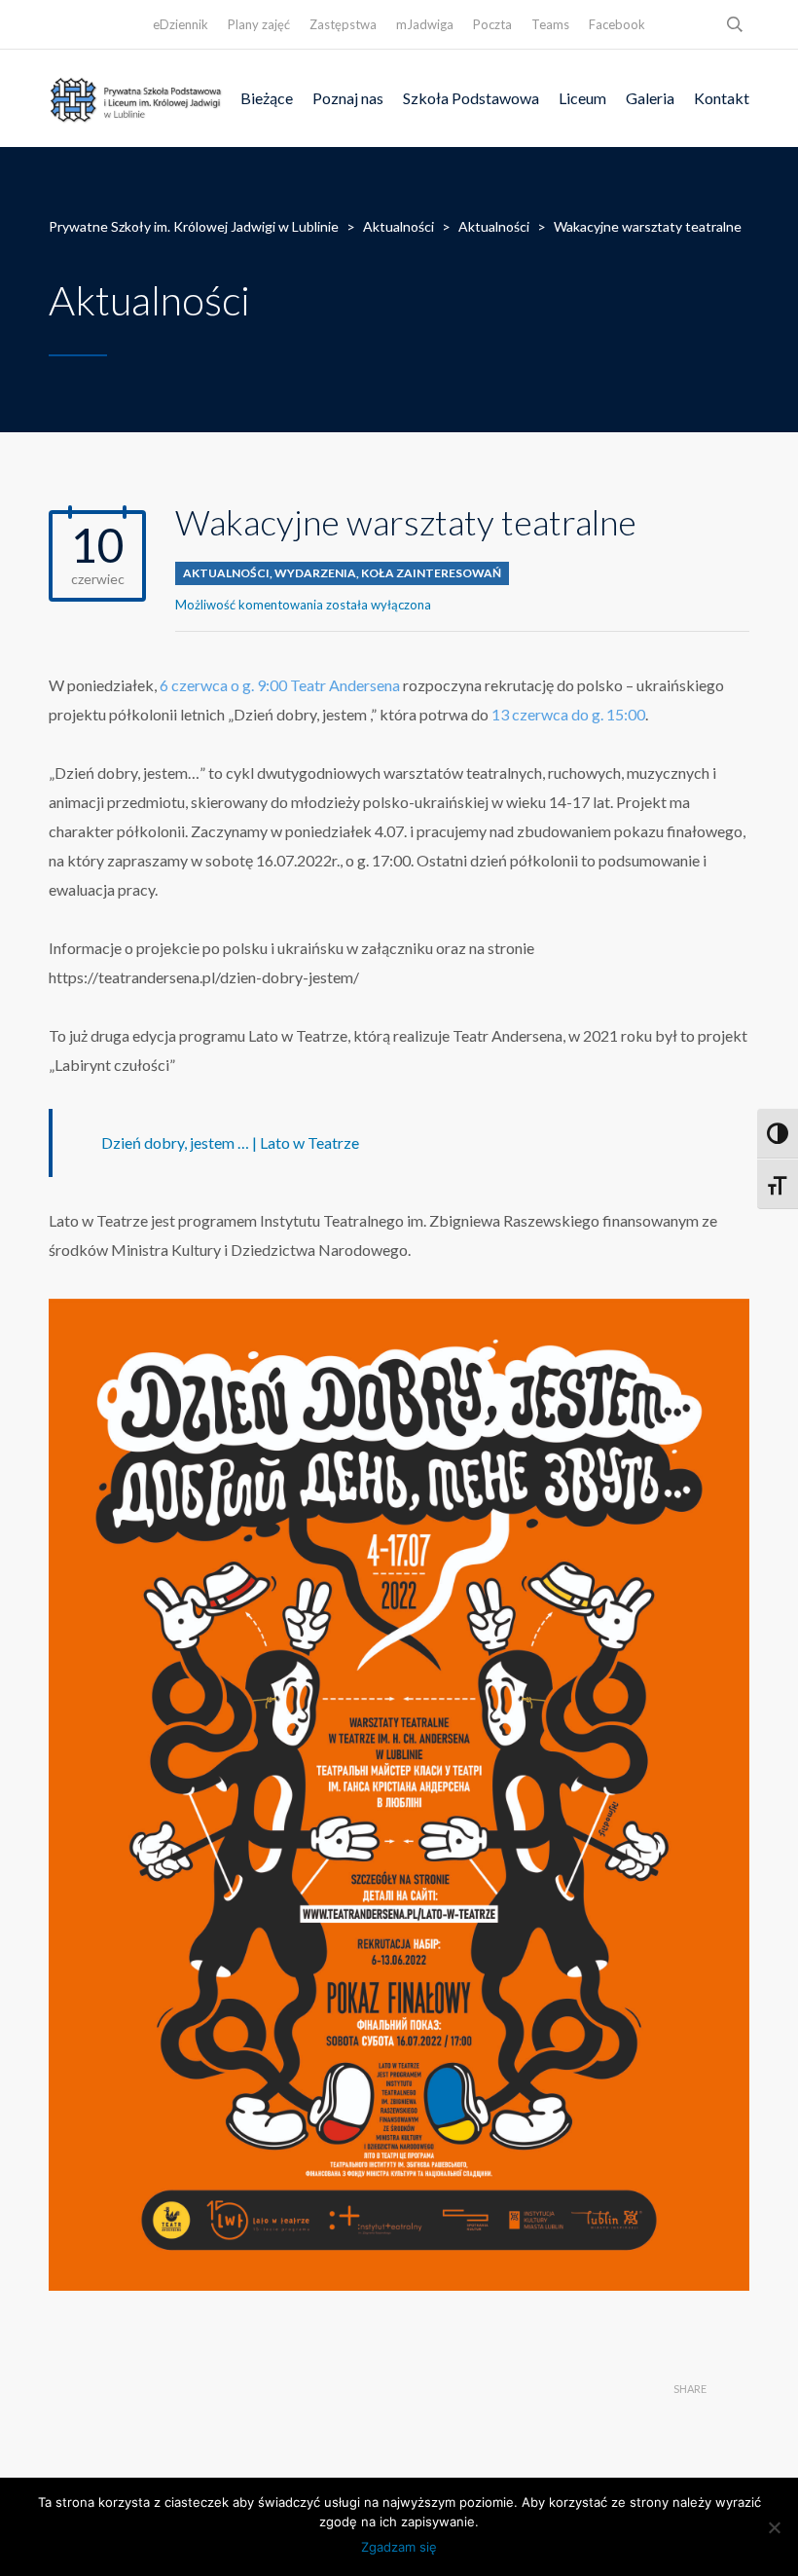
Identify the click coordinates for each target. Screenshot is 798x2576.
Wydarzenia (315, 573)
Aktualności (226, 573)
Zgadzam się (399, 2547)
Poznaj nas (348, 98)
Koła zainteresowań (431, 573)
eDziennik (181, 24)
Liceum (582, 98)
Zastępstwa (343, 24)
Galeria (650, 98)
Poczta (492, 24)
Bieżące (267, 98)
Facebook (617, 24)
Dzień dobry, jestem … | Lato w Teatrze (230, 1142)
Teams (550, 24)
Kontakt (722, 98)
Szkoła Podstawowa (471, 98)
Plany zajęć (259, 24)
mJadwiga (425, 24)
